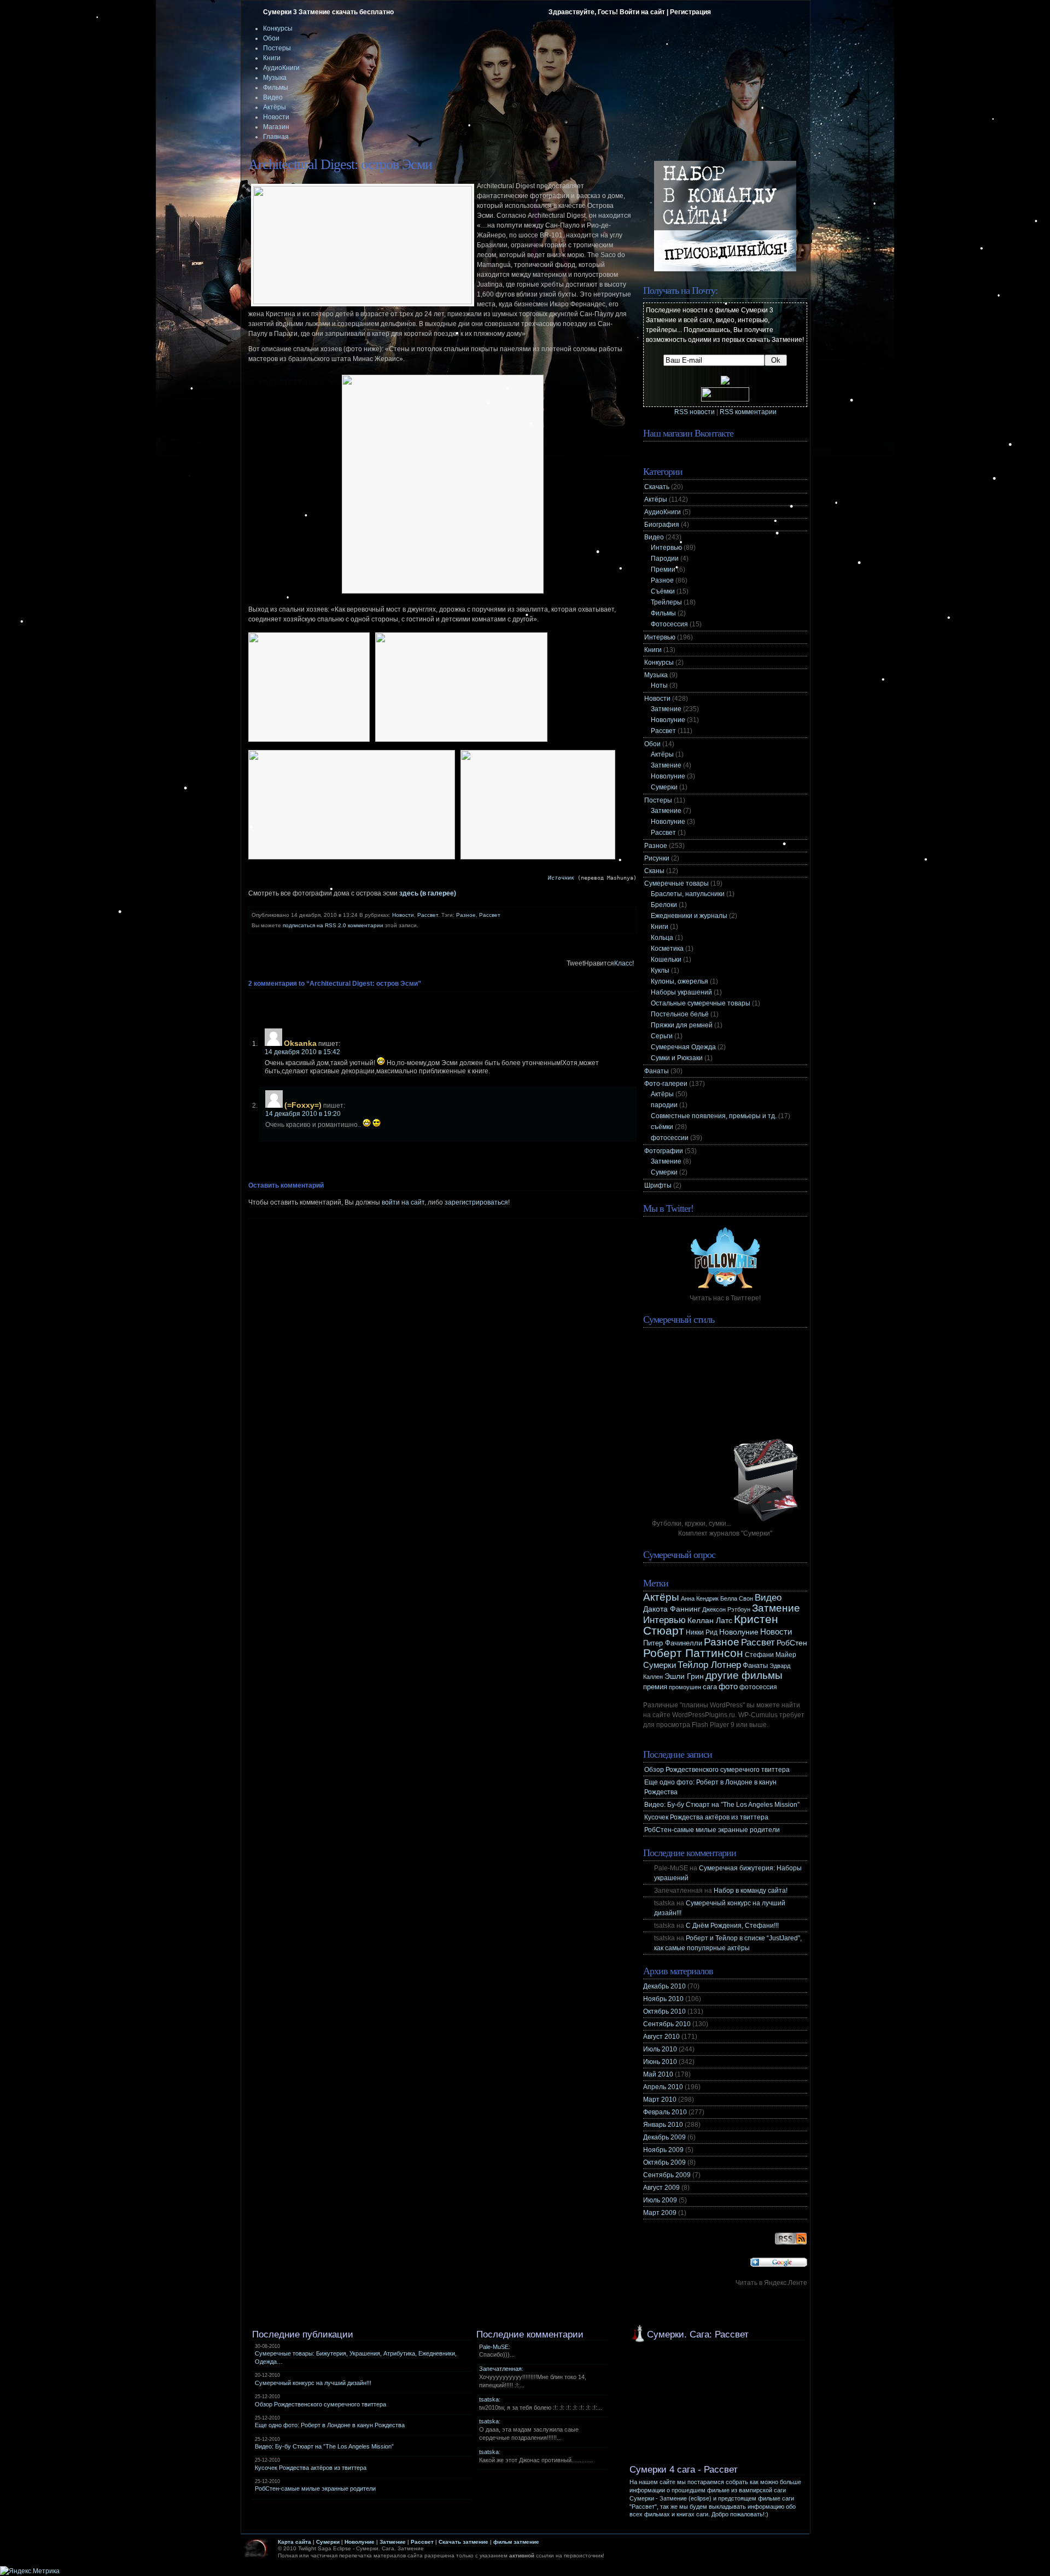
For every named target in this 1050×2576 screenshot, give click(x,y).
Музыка (275, 78)
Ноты (659, 685)
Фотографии (664, 1151)
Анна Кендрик (700, 1598)
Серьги (662, 1036)
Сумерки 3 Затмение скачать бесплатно (328, 12)
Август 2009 (661, 2188)
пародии (664, 1105)
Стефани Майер (771, 1655)
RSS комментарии (748, 412)
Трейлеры (666, 602)
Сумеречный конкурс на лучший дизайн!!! (313, 2383)
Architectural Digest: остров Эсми (340, 164)
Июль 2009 (660, 2200)
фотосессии (670, 1138)
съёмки (662, 1127)
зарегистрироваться (476, 1202)
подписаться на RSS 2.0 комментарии (333, 925)
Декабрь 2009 (664, 2137)
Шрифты (658, 1185)
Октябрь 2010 (664, 2011)
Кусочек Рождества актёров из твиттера (706, 1817)
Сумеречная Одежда (683, 1047)
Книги (272, 58)
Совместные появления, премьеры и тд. (714, 1116)
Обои (271, 38)
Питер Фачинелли (673, 1643)
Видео (273, 97)
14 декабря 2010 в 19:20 (303, 1114)
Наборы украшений (681, 992)
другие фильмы (744, 1675)
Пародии (665, 559)
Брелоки (664, 905)
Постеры (277, 48)
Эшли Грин (684, 1676)
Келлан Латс (710, 1620)
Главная (276, 137)
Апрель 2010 (663, 2087)
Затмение (666, 709)
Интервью (666, 548)
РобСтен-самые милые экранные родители (712, 1830)
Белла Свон (737, 1598)
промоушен (685, 1687)
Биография (662, 525)
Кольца (662, 938)
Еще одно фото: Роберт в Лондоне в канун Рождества (330, 2425)
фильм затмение (516, 2542)
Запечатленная (500, 2369)
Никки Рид (702, 1632)
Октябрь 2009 (664, 2162)
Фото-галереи (666, 1084)
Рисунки (657, 858)
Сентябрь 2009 (667, 2175)
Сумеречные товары (676, 883)
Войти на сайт (642, 12)
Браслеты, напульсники (688, 894)
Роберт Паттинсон (693, 1653)
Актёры (275, 107)
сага (710, 1687)
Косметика (667, 949)
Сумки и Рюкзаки (677, 1058)
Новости (276, 117)
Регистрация (690, 12)
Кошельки (666, 960)
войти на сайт (403, 1202)
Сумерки (664, 787)
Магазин (276, 127)
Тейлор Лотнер (709, 1665)
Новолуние (668, 720)
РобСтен (792, 1643)
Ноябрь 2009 (663, 2150)
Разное (466, 915)
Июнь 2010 (660, 2062)
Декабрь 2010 (664, 1986)
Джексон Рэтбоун (726, 1609)
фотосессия (758, 1687)
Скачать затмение (463, 2542)
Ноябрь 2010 (663, 1999)
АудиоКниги (281, 68)
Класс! (624, 963)
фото (728, 1686)
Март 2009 (660, 2213)
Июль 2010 (660, 2049)
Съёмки (663, 591)
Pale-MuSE (494, 2347)
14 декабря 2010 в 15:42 (302, 1052)
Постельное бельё (680, 1014)
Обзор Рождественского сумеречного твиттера (717, 1770)
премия (655, 1687)
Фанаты (657, 1071)
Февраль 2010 (665, 2112)
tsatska (489, 2399)
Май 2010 (658, 2074)
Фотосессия (669, 624)
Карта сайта (294, 2542)
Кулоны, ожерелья (679, 981)
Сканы (654, 871)
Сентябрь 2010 (667, 2024)
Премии (663, 569)
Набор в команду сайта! (751, 1891)
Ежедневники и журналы (689, 916)
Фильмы (276, 88)
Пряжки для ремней (682, 1025)
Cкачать (657, 487)
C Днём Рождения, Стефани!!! (732, 1926)
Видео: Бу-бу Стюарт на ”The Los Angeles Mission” (722, 1805)
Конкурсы (278, 28)
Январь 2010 (663, 2125)
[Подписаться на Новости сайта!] (791, 2244)
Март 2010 (660, 2100)
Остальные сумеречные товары (701, 1003)
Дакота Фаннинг (672, 1609)
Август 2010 (661, 2037)
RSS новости (695, 412)
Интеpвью (660, 637)
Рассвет (428, 915)
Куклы (660, 970)
